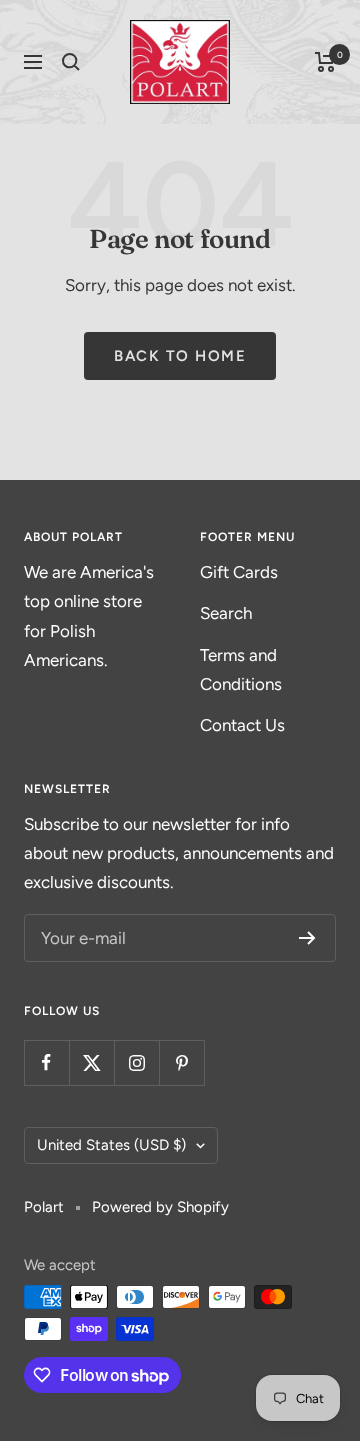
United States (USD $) (111, 1145)
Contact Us (242, 725)
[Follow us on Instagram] (136, 1062)
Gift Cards (239, 572)
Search (226, 613)
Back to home (180, 356)
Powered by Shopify (160, 1207)
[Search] (71, 62)
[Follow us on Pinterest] (181, 1062)
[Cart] (325, 62)
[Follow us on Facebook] (46, 1062)
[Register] (307, 938)
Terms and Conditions (241, 669)
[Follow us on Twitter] (91, 1062)
